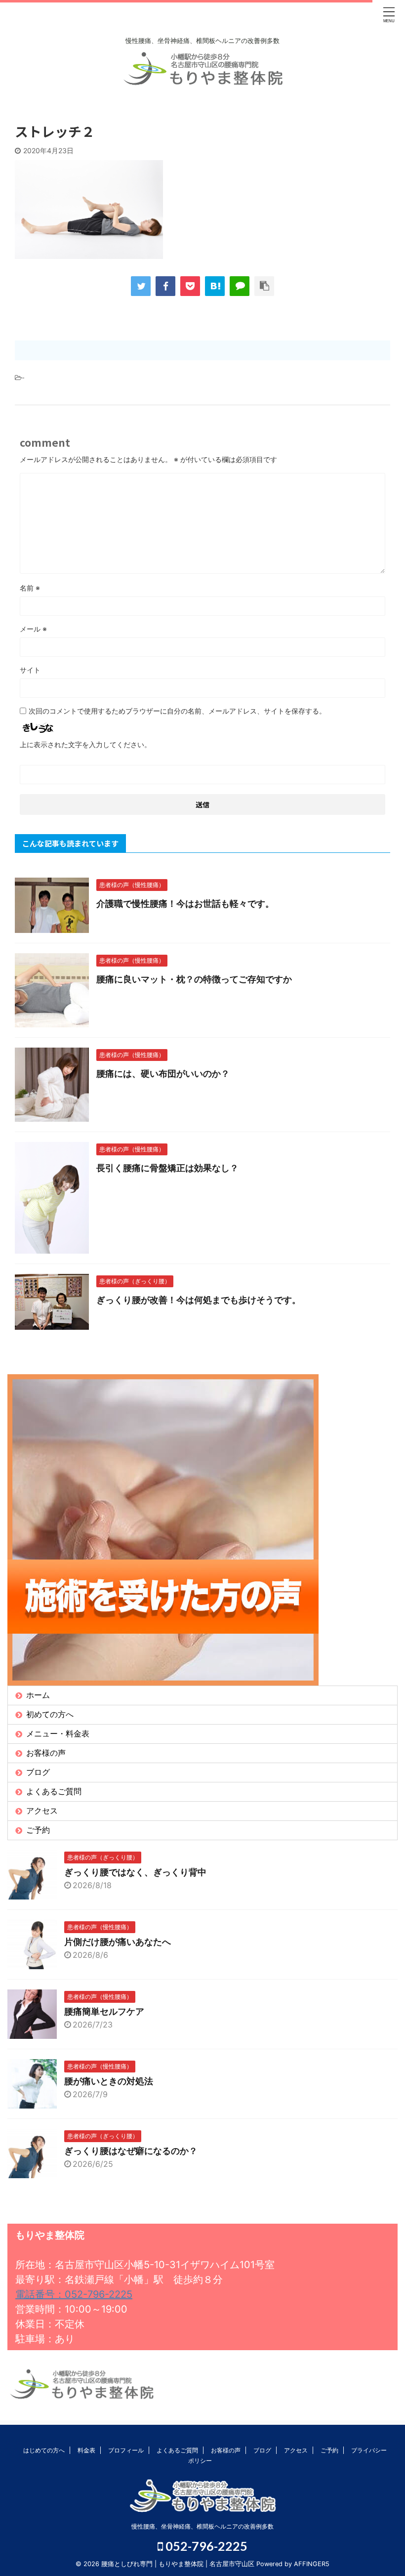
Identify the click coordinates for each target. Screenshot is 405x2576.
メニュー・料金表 (58, 1733)
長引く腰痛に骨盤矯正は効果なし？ (167, 1168)
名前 (30, 588)
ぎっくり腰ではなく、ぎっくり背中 (135, 1872)
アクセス (42, 1811)
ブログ (38, 1772)
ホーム (38, 1695)
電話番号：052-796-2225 (74, 2294)
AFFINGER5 (312, 2564)
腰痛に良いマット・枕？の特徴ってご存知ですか (194, 979)
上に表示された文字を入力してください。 (85, 744)
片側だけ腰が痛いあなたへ (118, 1942)
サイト (30, 670)
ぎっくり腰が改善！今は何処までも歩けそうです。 (199, 1300)
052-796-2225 (205, 2546)
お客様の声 (46, 1753)
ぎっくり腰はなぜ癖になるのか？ (131, 2151)
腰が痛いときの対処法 (109, 2081)
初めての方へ (50, 1714)
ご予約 (38, 1830)
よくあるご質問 (54, 1791)
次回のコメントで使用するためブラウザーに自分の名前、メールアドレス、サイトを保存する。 (177, 711)
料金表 (86, 2450)
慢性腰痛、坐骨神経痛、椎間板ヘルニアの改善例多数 (202, 2526)
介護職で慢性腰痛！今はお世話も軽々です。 (185, 904)
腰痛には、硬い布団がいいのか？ (163, 1074)
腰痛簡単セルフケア (104, 2011)
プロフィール (126, 2450)
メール (33, 629)
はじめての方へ (44, 2450)
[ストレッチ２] (215, 286)
